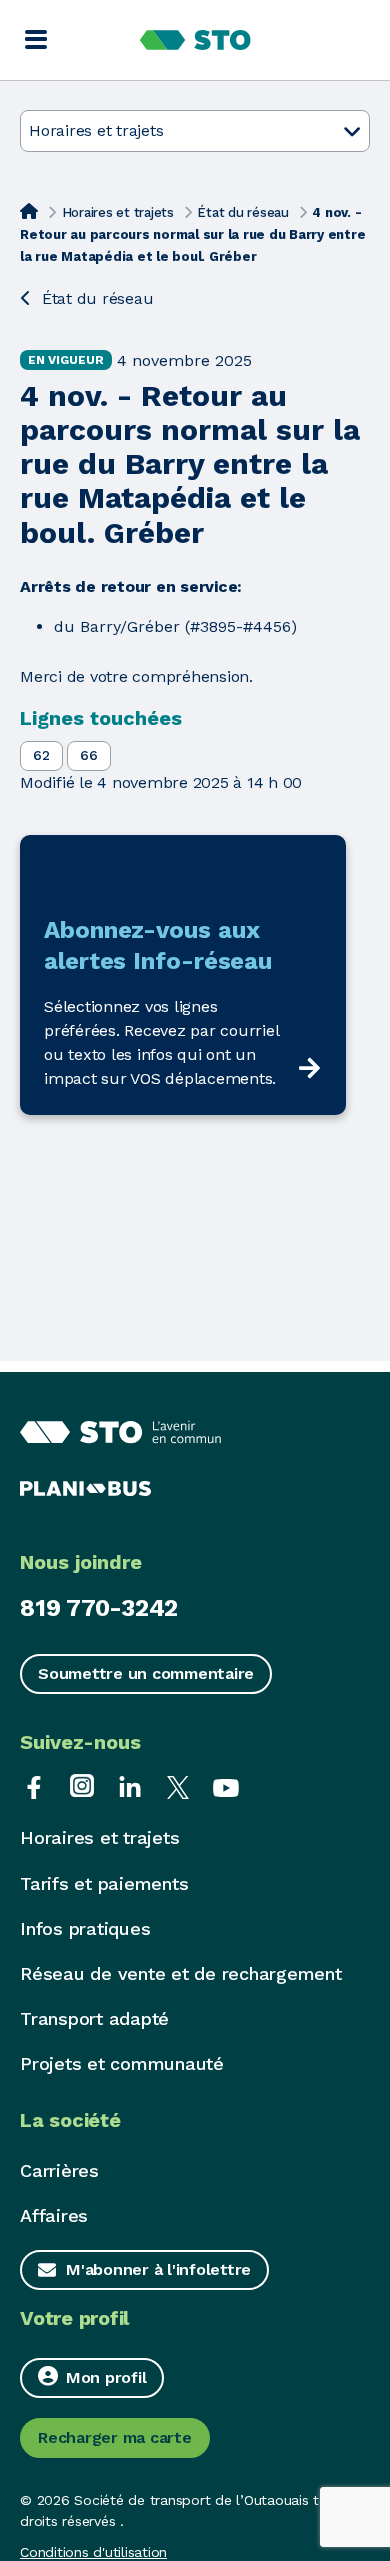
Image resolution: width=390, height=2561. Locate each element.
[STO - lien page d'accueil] (195, 40)
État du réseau (243, 212)
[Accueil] (29, 211)
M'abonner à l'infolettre (158, 2269)
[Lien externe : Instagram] (82, 1785)
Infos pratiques (85, 1928)
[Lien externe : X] (178, 1785)
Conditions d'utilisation (93, 2552)
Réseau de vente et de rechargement (181, 1973)
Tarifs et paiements (104, 1883)
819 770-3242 (99, 1608)
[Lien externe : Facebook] (34, 1785)
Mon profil (106, 2377)
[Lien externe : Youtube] (226, 1785)
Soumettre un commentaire (146, 1673)
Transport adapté (94, 2018)
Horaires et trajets (118, 212)
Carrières (59, 2170)
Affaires (54, 2215)
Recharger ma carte (115, 2437)
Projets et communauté (122, 2063)
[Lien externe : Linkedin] (130, 1785)
